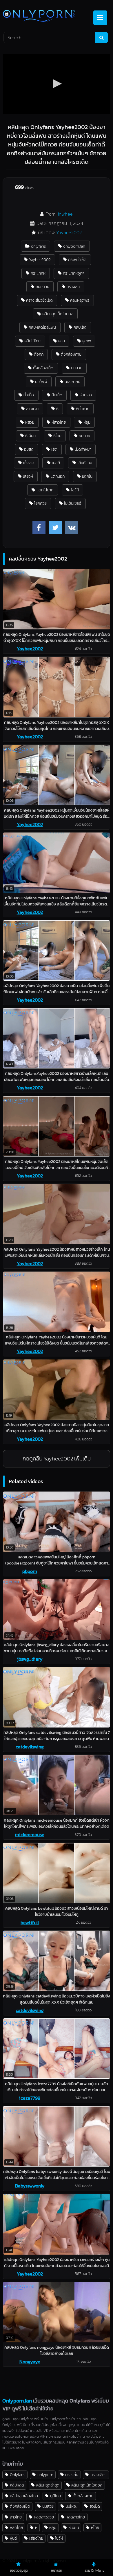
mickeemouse (30, 1834)
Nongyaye (30, 2362)
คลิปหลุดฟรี (80, 300)
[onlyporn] (46, 16)
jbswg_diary (30, 1659)
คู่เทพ (87, 341)
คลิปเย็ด (80, 327)
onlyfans (38, 246)
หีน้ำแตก (83, 409)
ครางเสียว (99, 2475)
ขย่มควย (42, 287)
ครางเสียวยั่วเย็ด (39, 300)
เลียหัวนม (85, 463)
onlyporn (45, 2475)
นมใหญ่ (41, 382)
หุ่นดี (13, 2538)
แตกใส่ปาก (45, 490)
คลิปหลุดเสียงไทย (24, 2496)
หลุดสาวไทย (75, 2517)
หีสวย (30, 422)
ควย (62, 341)
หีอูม (87, 422)
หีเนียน (30, 436)
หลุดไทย (16, 2527)
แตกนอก (58, 476)
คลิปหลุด (17, 2485)
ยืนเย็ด (57, 395)
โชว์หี (75, 490)
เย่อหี (56, 463)
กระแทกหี (38, 273)
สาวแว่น (32, 409)
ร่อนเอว (86, 395)
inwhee (65, 214)
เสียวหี (28, 476)
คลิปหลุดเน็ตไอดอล (58, 314)
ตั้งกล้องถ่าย (71, 354)
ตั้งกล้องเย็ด (43, 368)
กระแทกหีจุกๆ (74, 273)
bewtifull (30, 1922)
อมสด (29, 449)
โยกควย (40, 503)
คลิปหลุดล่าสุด (48, 2485)
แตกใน (87, 476)
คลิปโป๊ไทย (32, 341)
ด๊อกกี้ (39, 354)
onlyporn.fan (74, 246)
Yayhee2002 (69, 232)
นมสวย (77, 368)
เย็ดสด (29, 463)
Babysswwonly (30, 2186)
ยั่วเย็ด (29, 395)
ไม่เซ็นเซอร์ (73, 503)
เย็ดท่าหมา (83, 449)
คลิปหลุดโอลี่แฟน (42, 327)
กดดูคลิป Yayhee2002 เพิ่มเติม (57, 1459)
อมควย (84, 436)
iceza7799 (30, 2098)
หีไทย (57, 436)
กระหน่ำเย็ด (77, 259)
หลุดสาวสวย (44, 2517)
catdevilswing (30, 1747)
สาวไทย (16, 2517)
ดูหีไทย (55, 2496)
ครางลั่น (73, 287)
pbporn (30, 1571)
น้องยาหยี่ (72, 382)
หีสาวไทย (59, 422)
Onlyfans (18, 2475)
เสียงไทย (36, 2538)
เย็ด (54, 449)
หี (57, 409)
